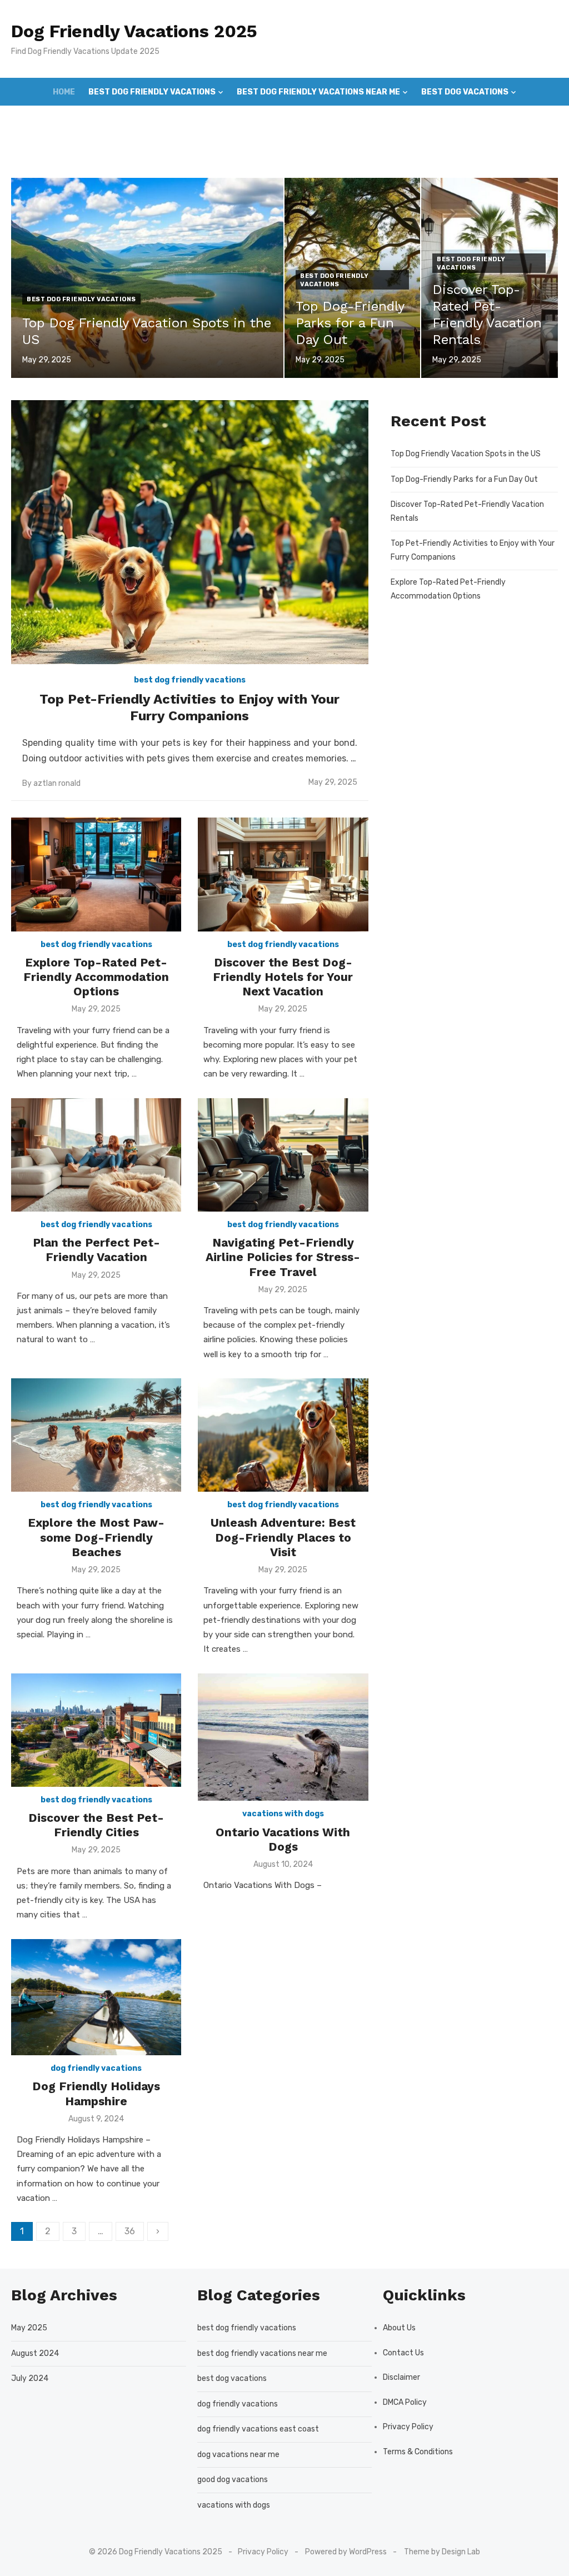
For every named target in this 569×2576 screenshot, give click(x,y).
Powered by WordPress (346, 2552)
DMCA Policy (405, 2402)
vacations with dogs (283, 1814)
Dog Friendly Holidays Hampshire (96, 2093)
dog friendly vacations (230, 120)
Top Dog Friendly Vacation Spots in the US (466, 454)
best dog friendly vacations (152, 92)
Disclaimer (401, 2377)
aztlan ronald (57, 783)
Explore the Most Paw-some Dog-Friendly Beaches (96, 1537)
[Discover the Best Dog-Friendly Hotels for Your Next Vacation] (283, 874)
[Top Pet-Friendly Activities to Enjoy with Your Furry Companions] (190, 532)
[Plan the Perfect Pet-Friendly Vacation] (96, 1155)
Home (64, 92)
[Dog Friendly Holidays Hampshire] (96, 1997)
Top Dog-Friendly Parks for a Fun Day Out (464, 479)
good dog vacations (347, 120)
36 (130, 2231)
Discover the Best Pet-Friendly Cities (96, 1825)
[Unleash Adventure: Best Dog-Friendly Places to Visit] (283, 1435)
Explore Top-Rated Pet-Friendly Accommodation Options (96, 977)
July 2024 (30, 2378)
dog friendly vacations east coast (258, 2429)
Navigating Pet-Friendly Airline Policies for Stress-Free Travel (283, 1257)
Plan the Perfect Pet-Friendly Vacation (96, 1250)
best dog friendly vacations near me (318, 92)
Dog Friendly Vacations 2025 (134, 31)
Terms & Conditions (418, 2452)
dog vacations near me (238, 2455)
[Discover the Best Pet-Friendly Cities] (96, 1730)
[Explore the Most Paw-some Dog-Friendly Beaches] (96, 1435)
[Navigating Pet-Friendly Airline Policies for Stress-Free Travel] (283, 1155)
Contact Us (403, 2353)
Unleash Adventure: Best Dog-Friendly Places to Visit (283, 1537)
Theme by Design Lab (442, 2552)
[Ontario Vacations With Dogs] (283, 1737)
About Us (399, 2328)
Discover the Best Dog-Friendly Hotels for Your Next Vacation (283, 977)
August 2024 (35, 2353)
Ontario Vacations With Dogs (283, 1839)
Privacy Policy (408, 2427)
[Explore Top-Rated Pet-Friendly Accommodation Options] (96, 874)
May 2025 (29, 2328)
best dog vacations (465, 92)
